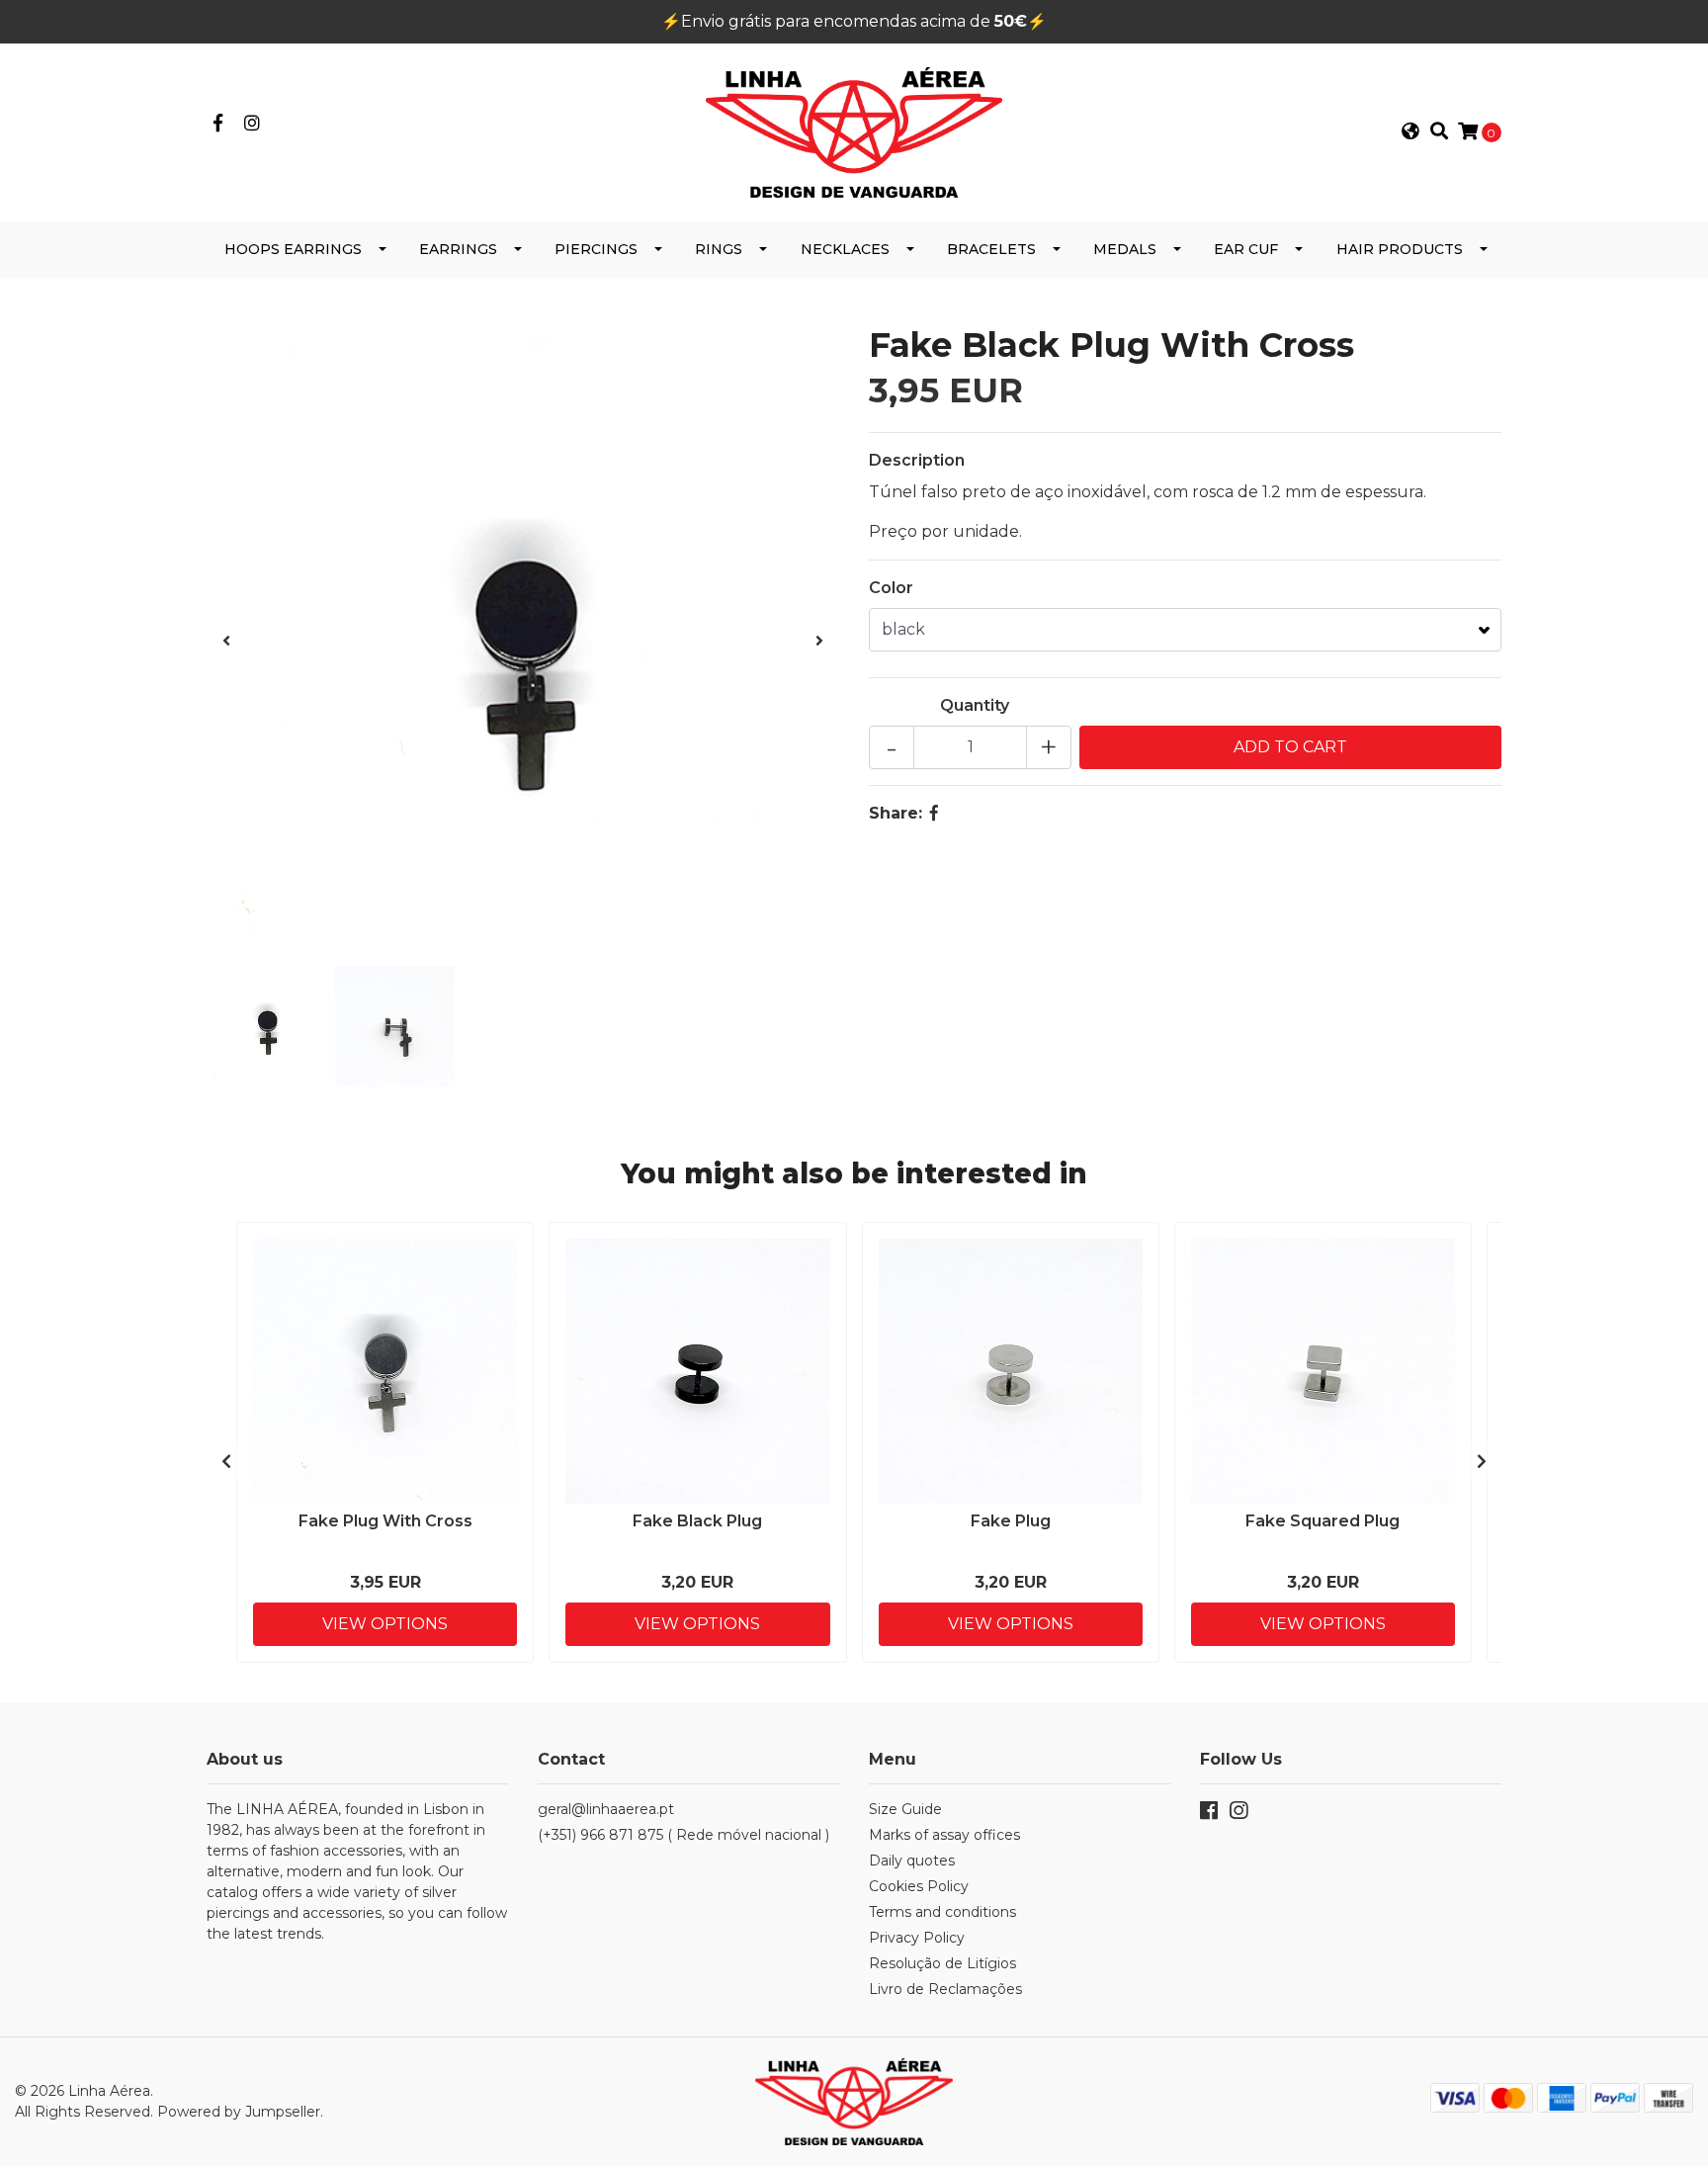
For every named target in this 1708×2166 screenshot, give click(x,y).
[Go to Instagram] (253, 124)
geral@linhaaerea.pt (606, 1809)
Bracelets (991, 249)
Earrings (458, 249)
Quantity (975, 705)
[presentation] (226, 642)
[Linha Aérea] (854, 131)
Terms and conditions (942, 1912)
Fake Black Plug (697, 1521)
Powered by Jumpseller (239, 2112)
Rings (719, 249)
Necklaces (845, 249)
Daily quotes (912, 1861)
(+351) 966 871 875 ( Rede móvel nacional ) (683, 1835)
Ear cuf (1246, 249)
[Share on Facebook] (934, 813)
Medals (1125, 249)
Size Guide (905, 1809)
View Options (385, 1624)
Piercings (596, 249)
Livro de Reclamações (945, 1989)
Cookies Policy (919, 1886)
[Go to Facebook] (218, 124)
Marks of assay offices (944, 1835)
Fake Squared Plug (1323, 1521)
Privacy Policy (917, 1938)
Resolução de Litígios (942, 1963)
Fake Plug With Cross (385, 1521)
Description (917, 460)
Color (891, 588)
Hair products (1400, 249)
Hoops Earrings (293, 249)
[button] (1410, 132)
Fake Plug (1011, 1521)
